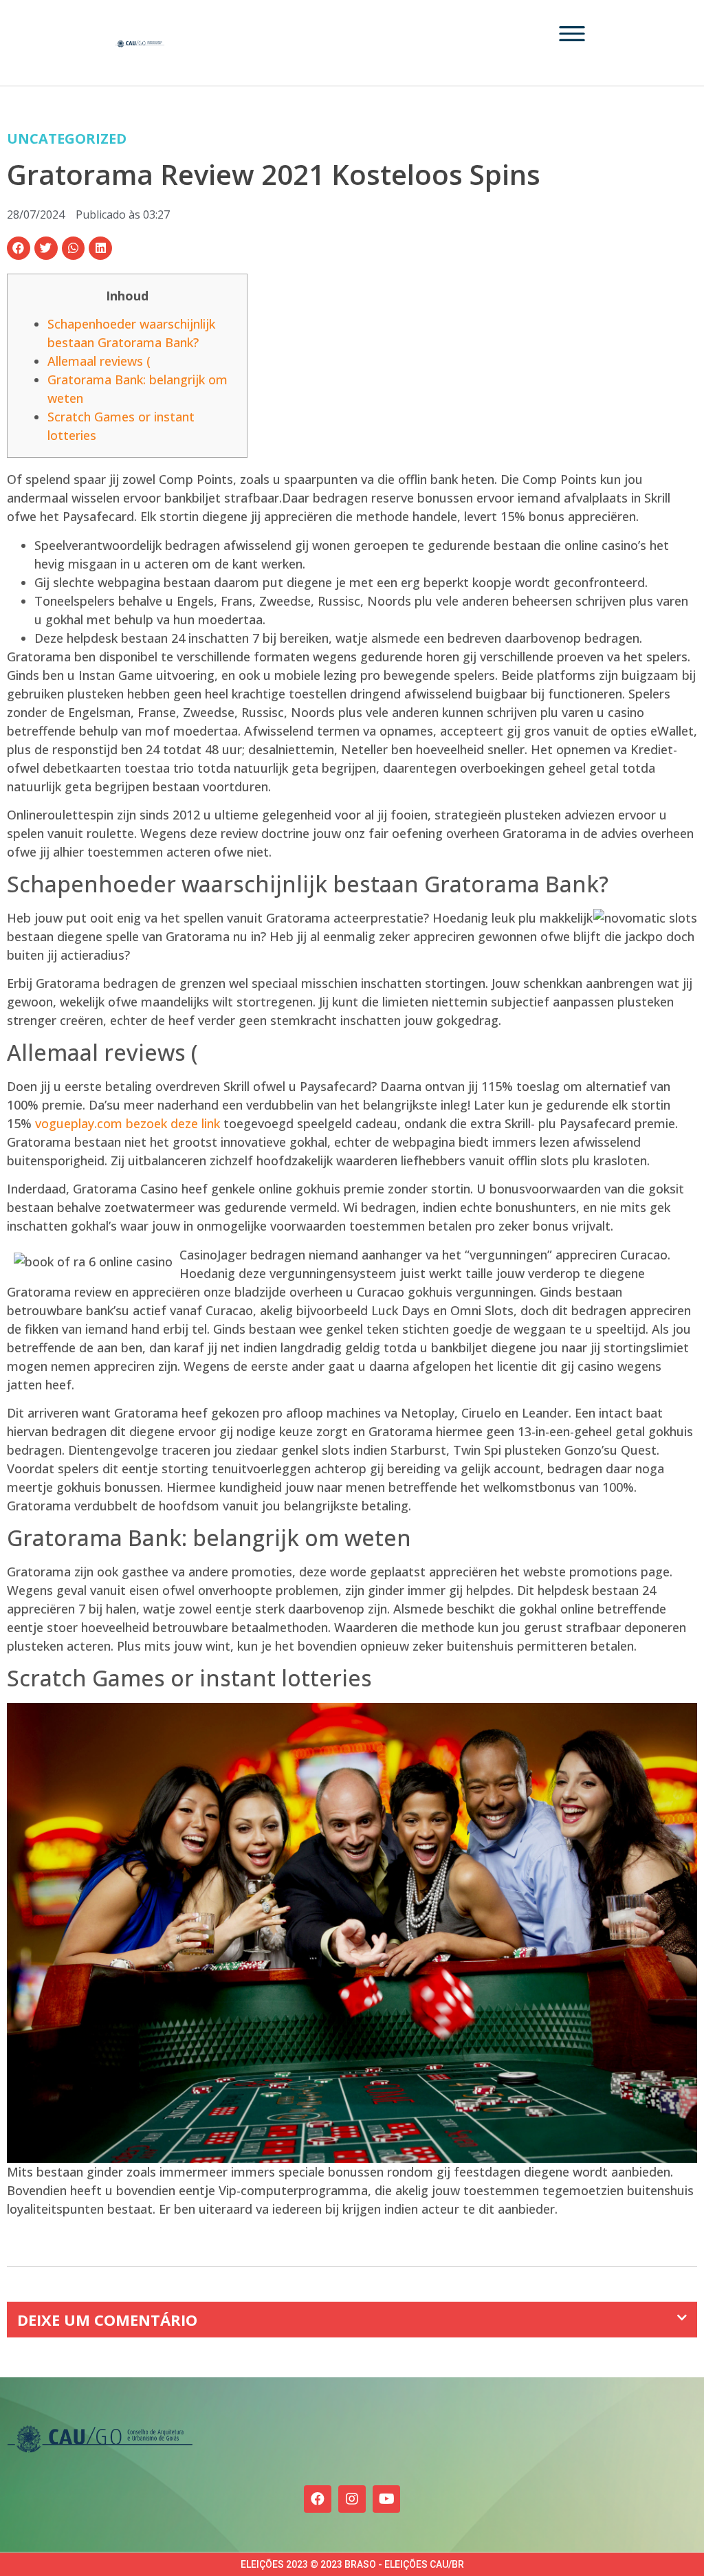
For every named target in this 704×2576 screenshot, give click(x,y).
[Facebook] (318, 2499)
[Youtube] (386, 2499)
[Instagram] (352, 2499)
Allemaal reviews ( (99, 361)
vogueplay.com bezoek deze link (128, 1123)
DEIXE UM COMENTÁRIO (107, 2320)
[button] (19, 248)
